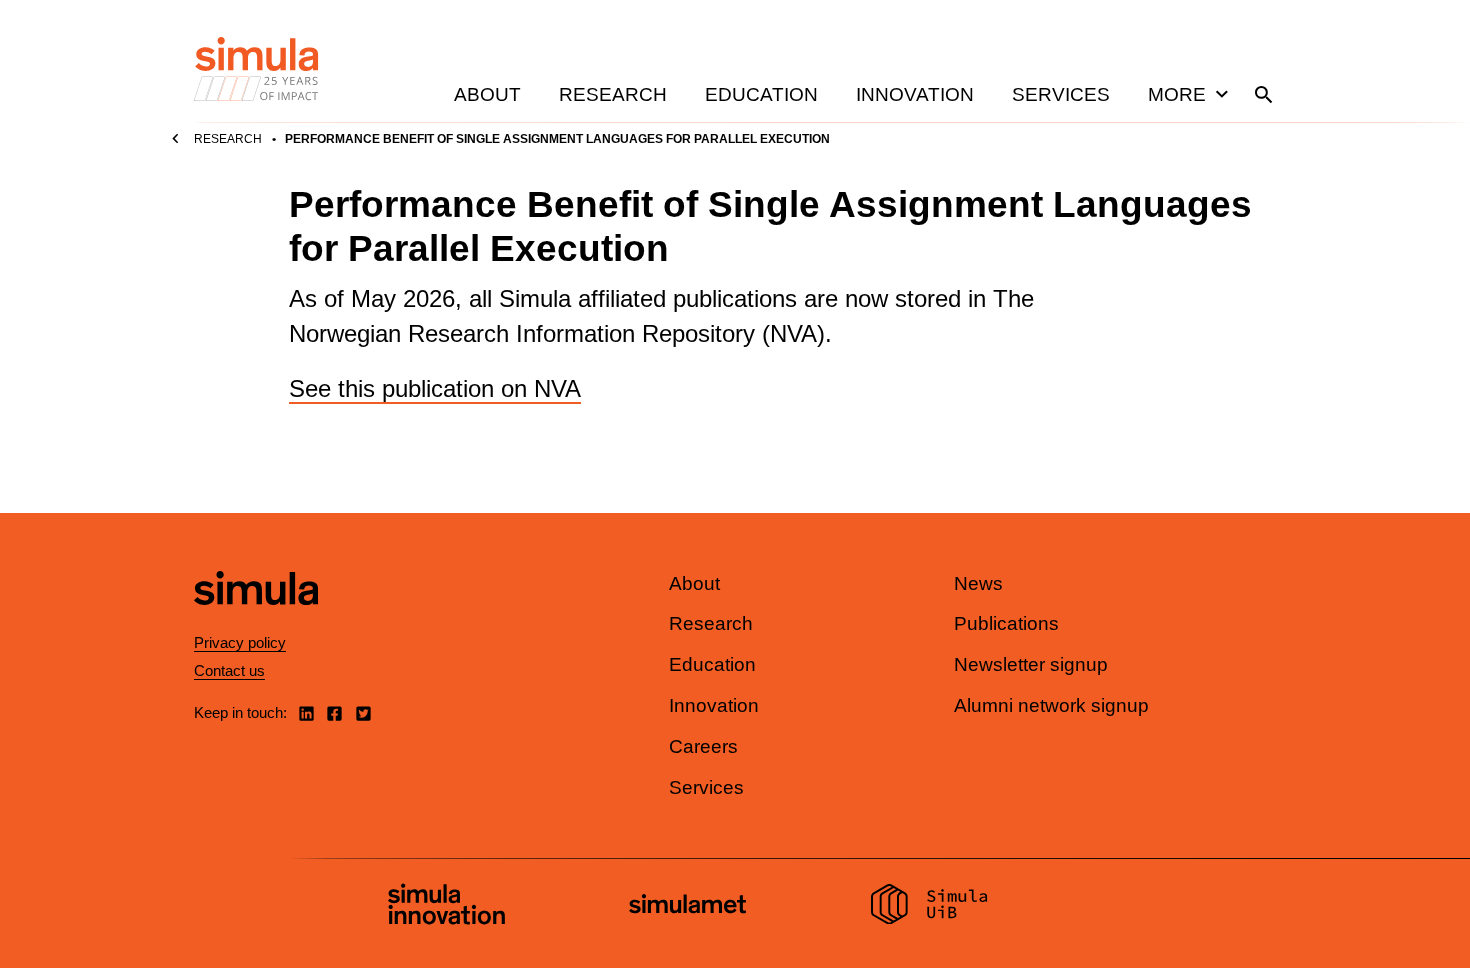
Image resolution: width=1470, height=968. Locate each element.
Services (1061, 94)
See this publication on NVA (435, 388)
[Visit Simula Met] (687, 906)
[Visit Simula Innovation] (446, 907)
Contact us (229, 670)
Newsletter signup (1031, 664)
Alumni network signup (1051, 705)
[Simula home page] (256, 621)
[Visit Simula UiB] (929, 907)
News (978, 583)
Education (761, 94)
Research (613, 94)
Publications (1006, 623)
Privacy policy (240, 642)
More (1177, 94)
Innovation (915, 94)
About (487, 94)
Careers (703, 746)
